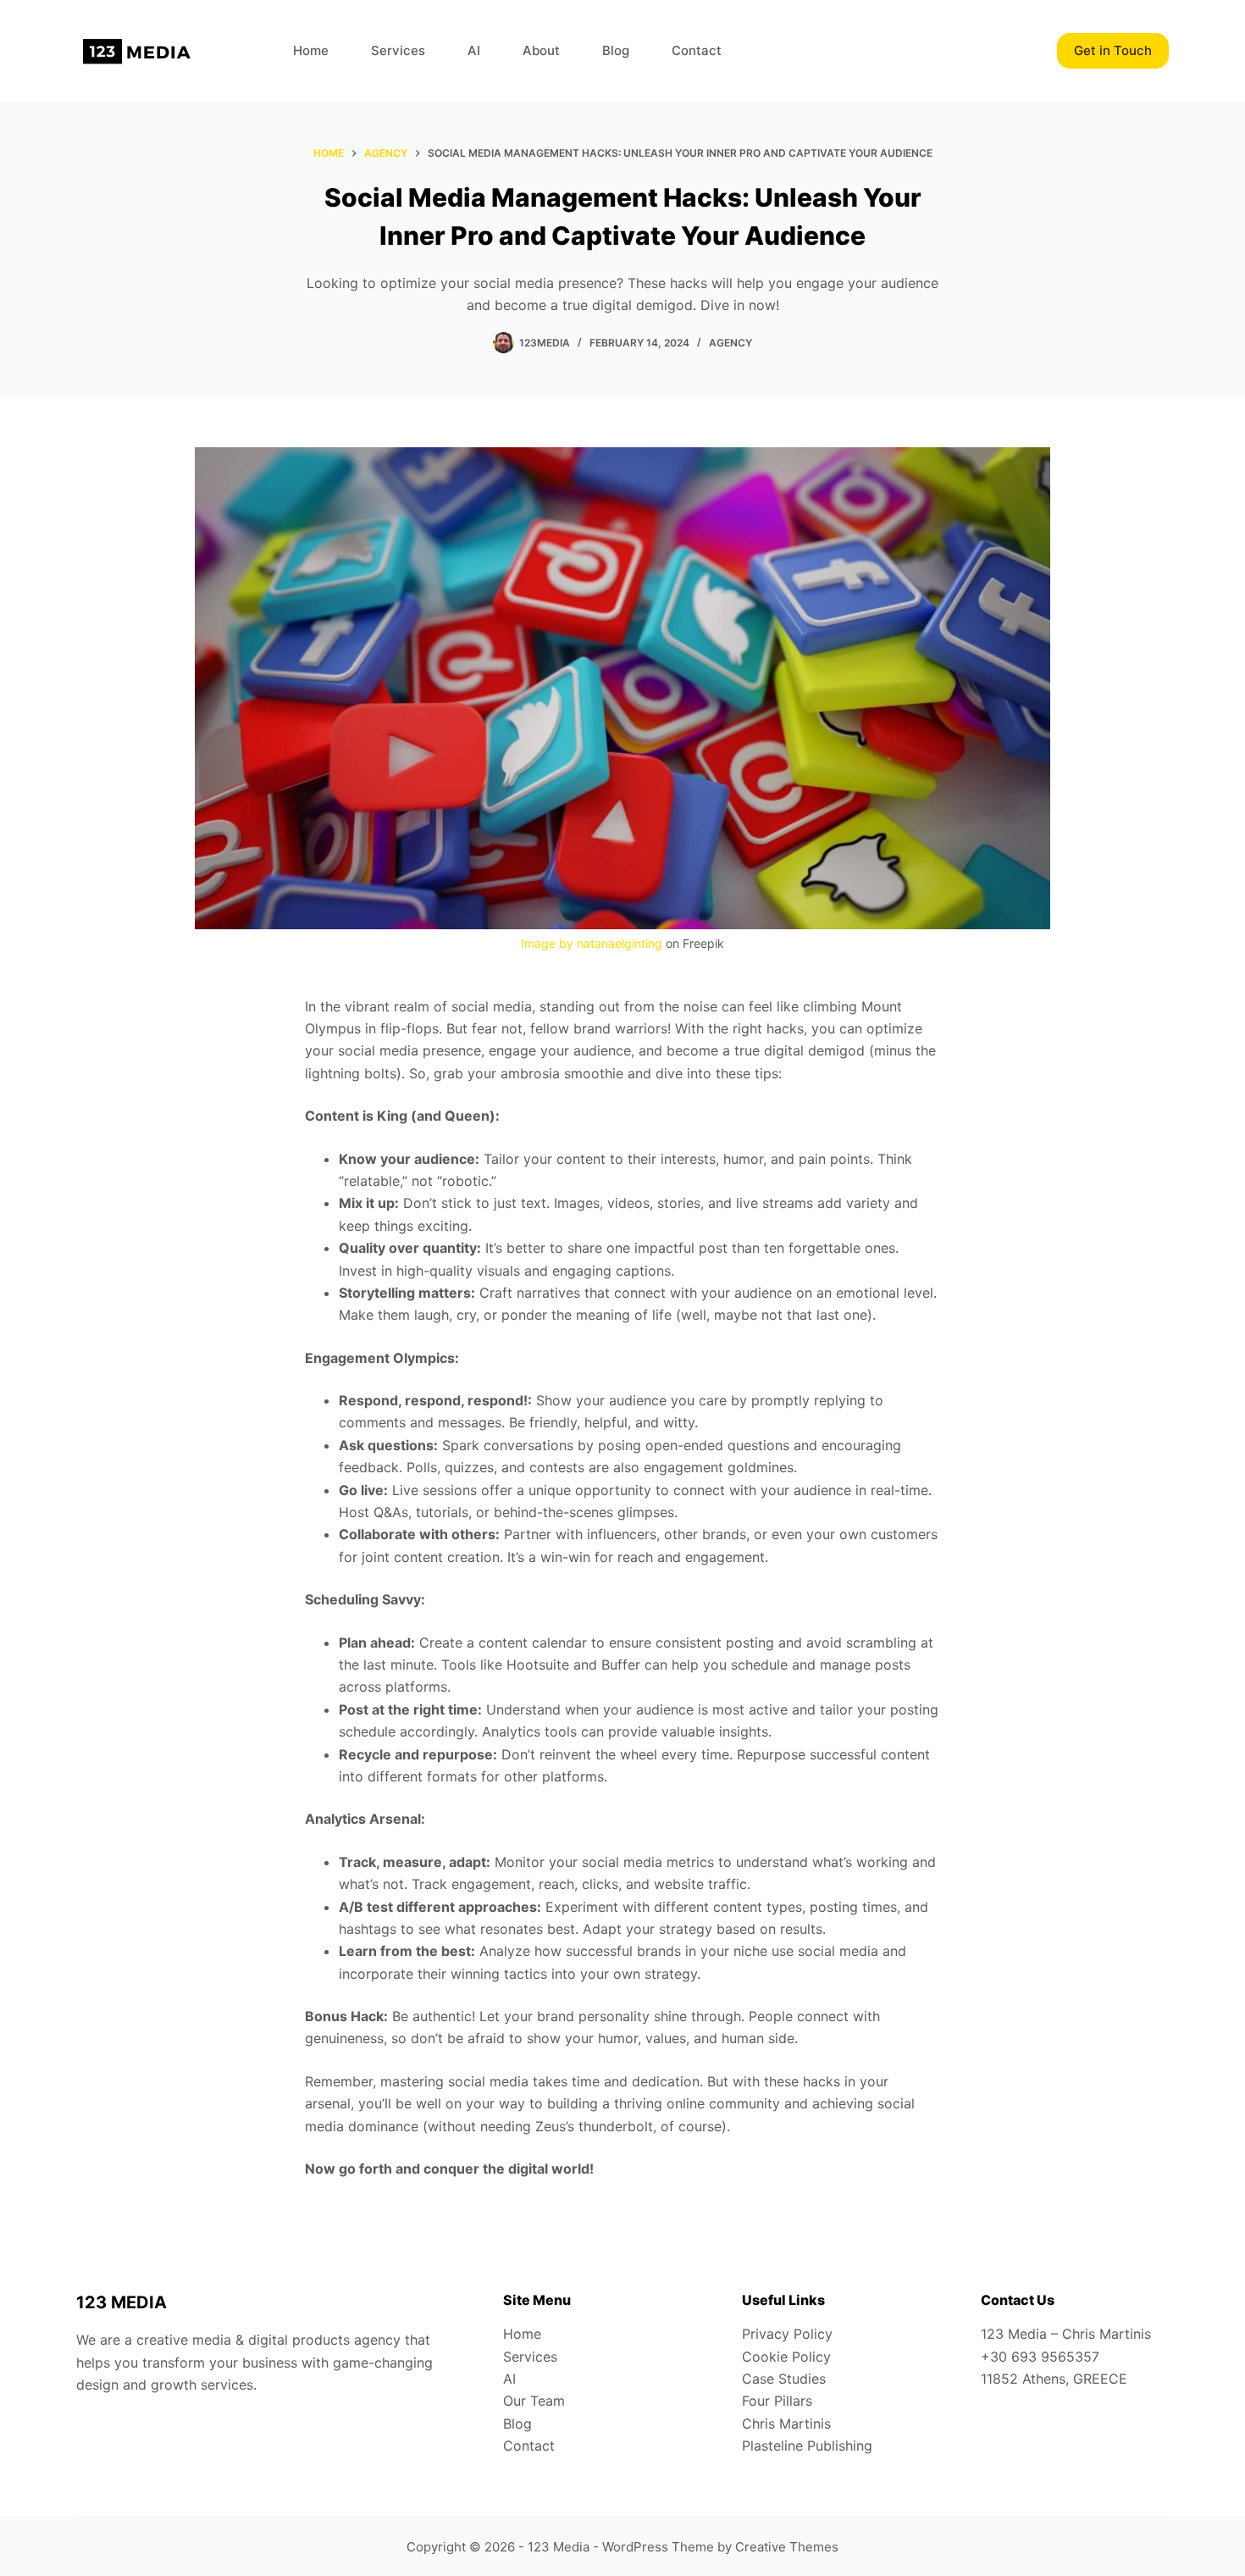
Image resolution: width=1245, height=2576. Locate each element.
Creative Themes (787, 2547)
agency (730, 343)
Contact (697, 50)
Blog (616, 50)
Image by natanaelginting (592, 943)
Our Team (534, 2401)
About (541, 50)
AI (474, 50)
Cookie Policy (786, 2357)
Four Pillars (777, 2401)
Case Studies (784, 2379)
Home (311, 50)
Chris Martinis (786, 2424)
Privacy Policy (787, 2334)
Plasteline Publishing (807, 2446)
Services (398, 50)
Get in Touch (1113, 50)
